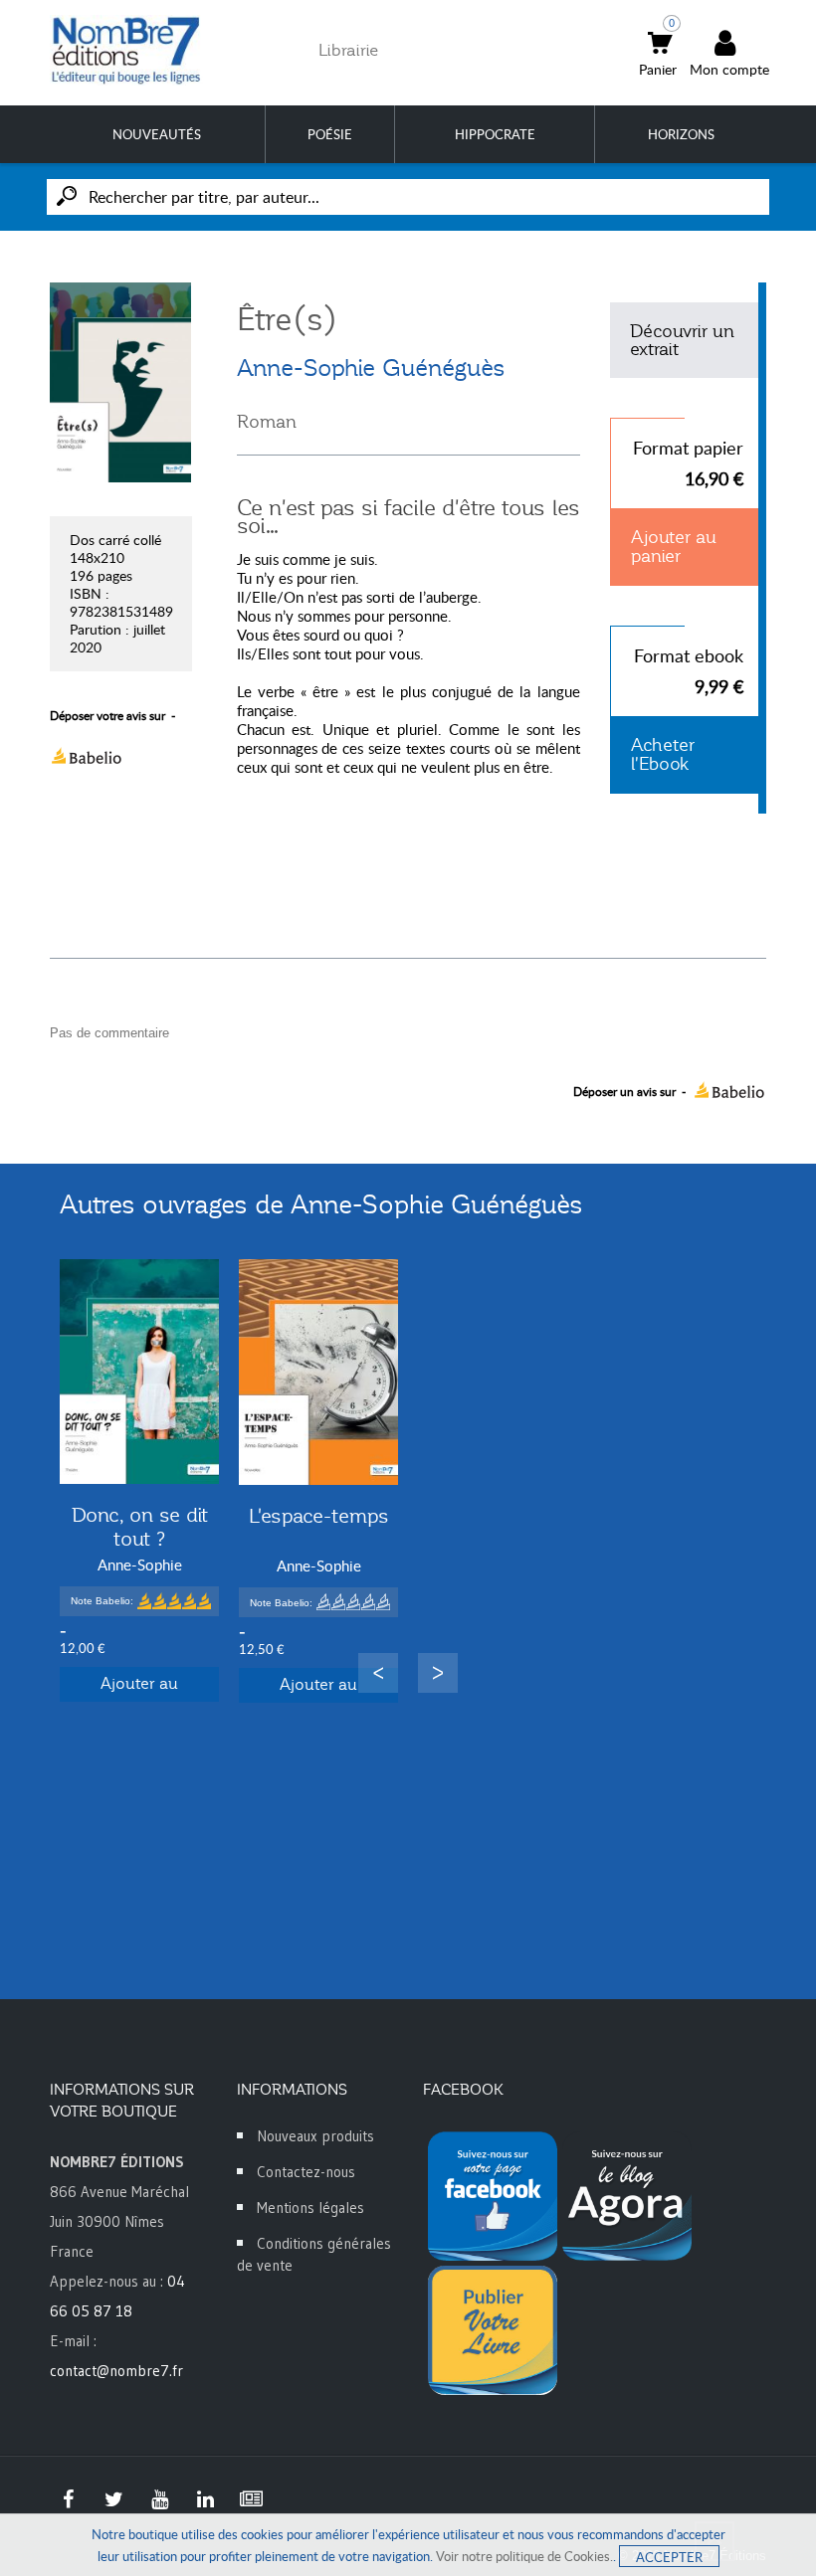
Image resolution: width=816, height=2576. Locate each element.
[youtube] (159, 2499)
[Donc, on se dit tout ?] (139, 1372)
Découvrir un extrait (682, 340)
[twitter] (113, 2499)
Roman (267, 422)
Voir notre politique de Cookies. (524, 2556)
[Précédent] (378, 1673)
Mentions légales (310, 2208)
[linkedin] (205, 2499)
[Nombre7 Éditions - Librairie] (126, 50)
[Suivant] (438, 1673)
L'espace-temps (319, 1516)
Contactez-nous (306, 2172)
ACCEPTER (669, 2557)
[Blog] (251, 2499)
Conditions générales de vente (314, 2254)
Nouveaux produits (315, 2136)
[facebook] (68, 2499)
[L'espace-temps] (318, 1372)
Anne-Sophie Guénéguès (371, 368)
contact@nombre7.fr (116, 2371)
